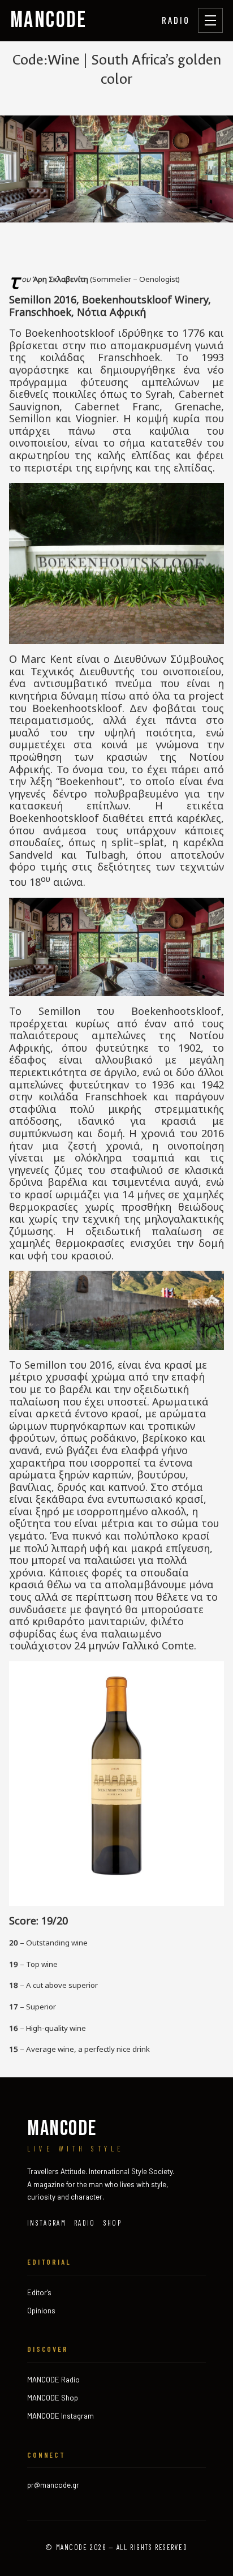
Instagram (47, 2223)
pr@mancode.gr (53, 2485)
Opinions (41, 2311)
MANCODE (49, 20)
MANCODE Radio (53, 2380)
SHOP (113, 2223)
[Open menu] (210, 20)
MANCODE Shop (53, 2398)
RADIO (176, 20)
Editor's (39, 2292)
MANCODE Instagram (61, 2416)
